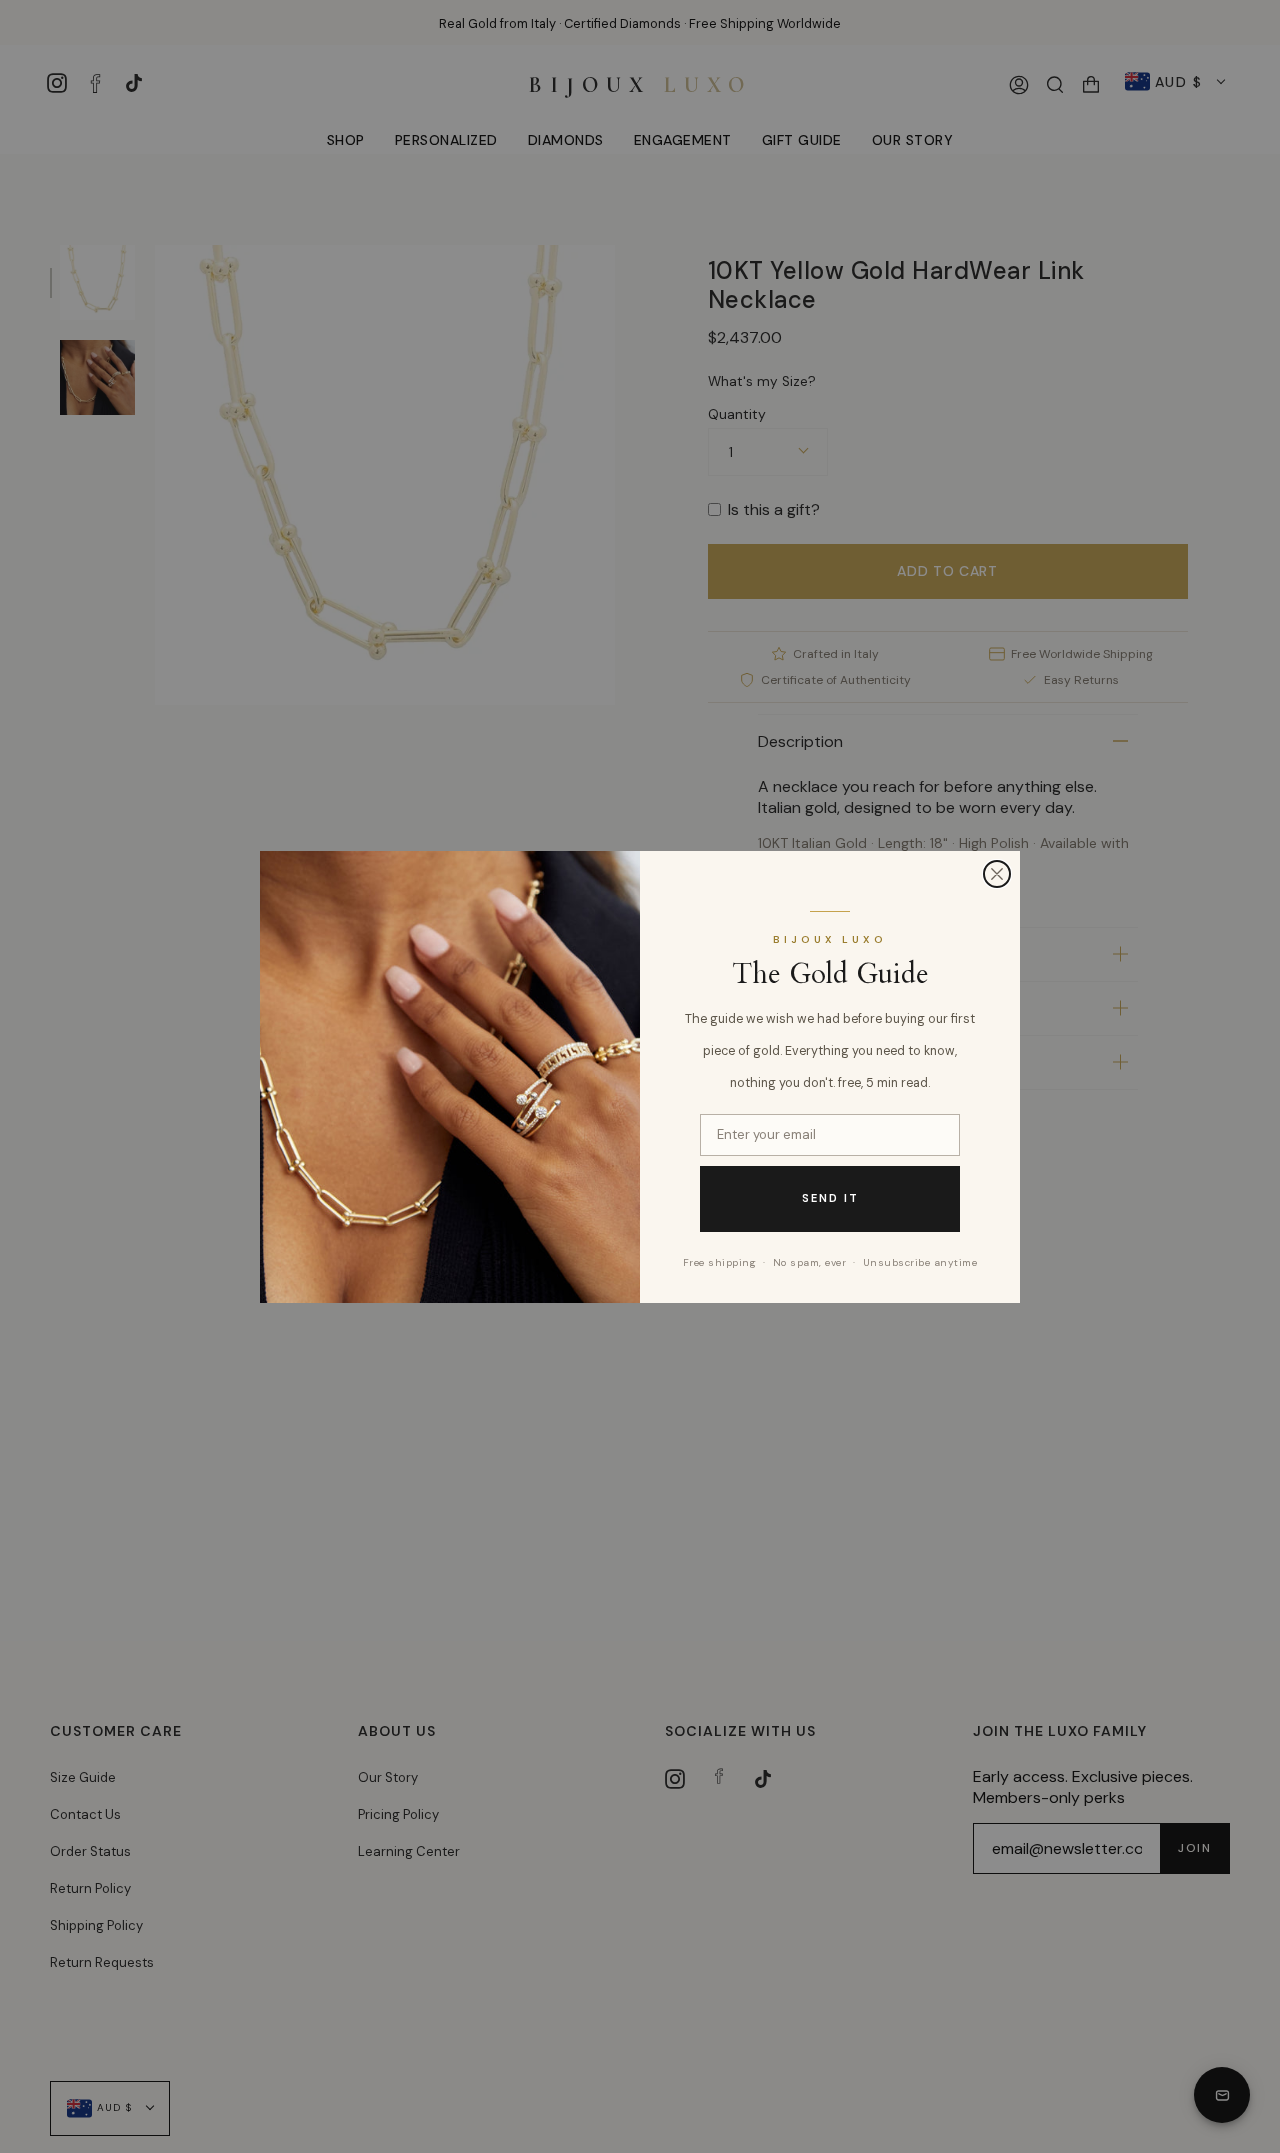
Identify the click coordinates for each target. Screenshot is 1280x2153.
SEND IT (830, 1198)
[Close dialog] (997, 874)
